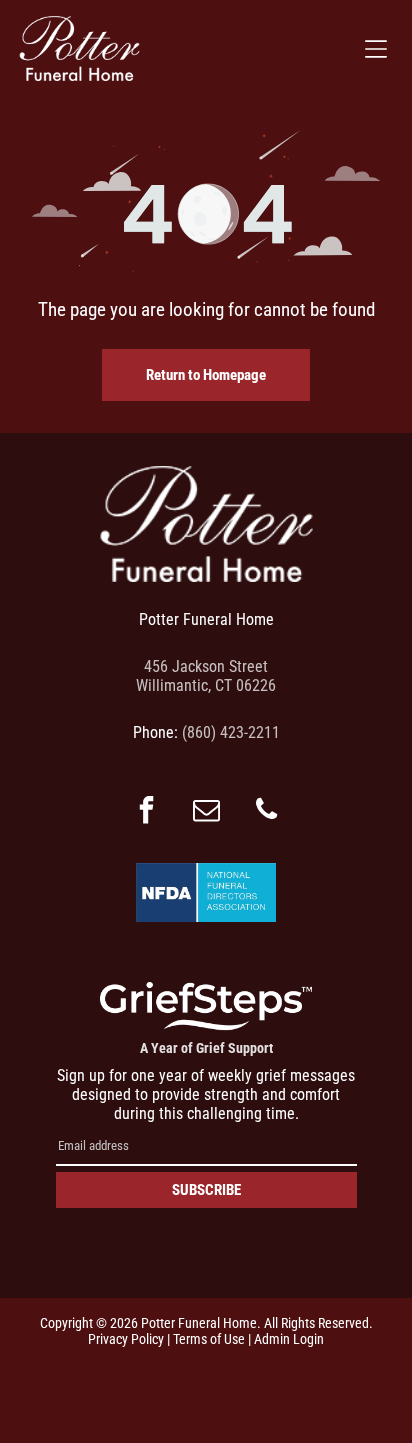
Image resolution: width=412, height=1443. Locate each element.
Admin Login (289, 1339)
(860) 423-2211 (231, 732)
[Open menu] (376, 49)
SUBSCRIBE (206, 1190)
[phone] (266, 812)
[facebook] (146, 812)
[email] (206, 812)
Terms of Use (209, 1339)
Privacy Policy (126, 1339)
